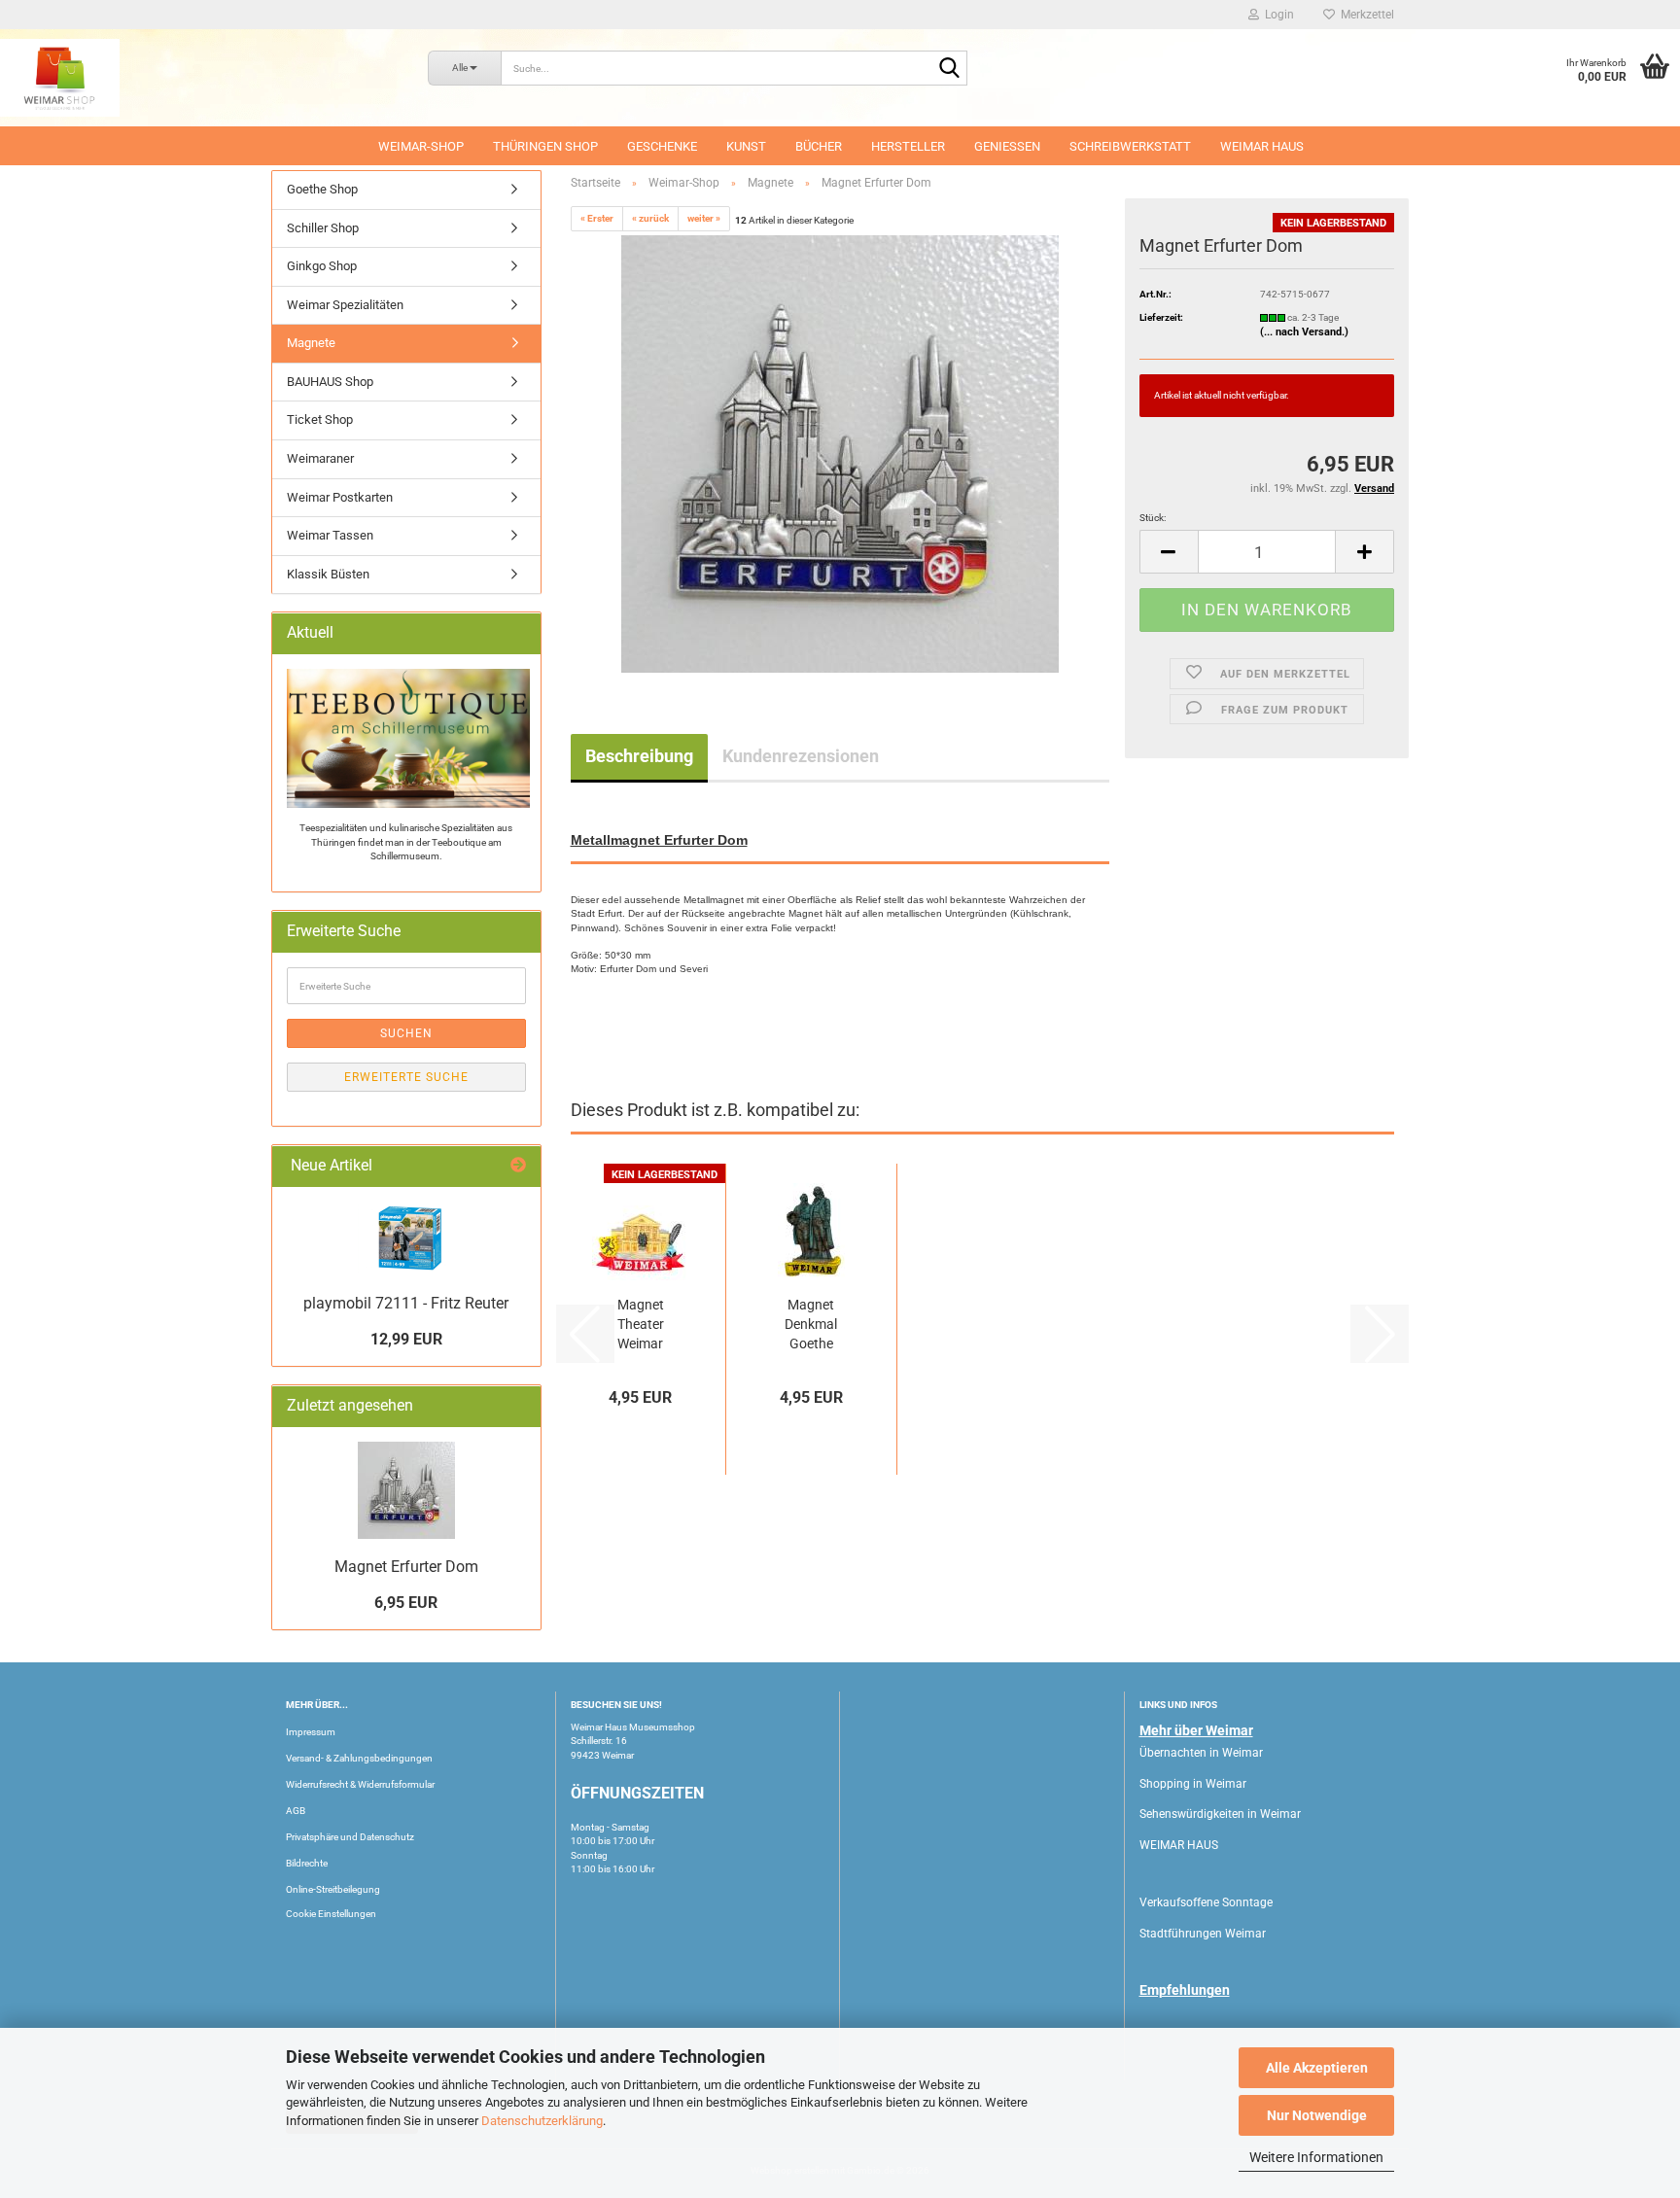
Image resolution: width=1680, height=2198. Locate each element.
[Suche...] (949, 69)
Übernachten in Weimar (1201, 1753)
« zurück (650, 218)
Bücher (819, 146)
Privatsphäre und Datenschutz (350, 1837)
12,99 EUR (406, 1339)
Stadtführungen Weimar (1203, 1934)
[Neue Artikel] (518, 1166)
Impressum (311, 1732)
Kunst (746, 146)
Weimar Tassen (330, 535)
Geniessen (1007, 146)
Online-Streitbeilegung (333, 1889)
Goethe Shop (322, 189)
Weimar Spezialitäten (345, 305)
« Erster (597, 218)
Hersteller (908, 146)
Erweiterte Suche (406, 1077)
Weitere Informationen (1316, 2157)
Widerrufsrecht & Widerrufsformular (360, 1784)
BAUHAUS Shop (330, 382)
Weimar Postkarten (340, 497)
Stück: (1153, 518)
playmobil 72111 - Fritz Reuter (406, 1303)
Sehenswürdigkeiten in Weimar (1220, 1814)
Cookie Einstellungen (331, 1914)
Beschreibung (639, 756)
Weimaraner (320, 458)
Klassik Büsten (328, 574)
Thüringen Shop (545, 146)
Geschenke (662, 146)
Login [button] (1277, 15)
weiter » (704, 218)
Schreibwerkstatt (1130, 146)
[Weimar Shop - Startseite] (199, 78)
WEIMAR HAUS (1262, 146)
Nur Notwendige (1317, 2115)
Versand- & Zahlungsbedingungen (359, 1758)
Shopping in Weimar (1193, 1784)
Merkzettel (1365, 15)
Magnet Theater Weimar (641, 1324)
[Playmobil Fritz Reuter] (406, 1238)
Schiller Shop (323, 228)
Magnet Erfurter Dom (406, 1567)
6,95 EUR (406, 1603)
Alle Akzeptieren (1317, 2068)
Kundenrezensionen (801, 756)
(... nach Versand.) (1304, 332)
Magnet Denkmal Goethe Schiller (811, 1325)
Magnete (311, 343)
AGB (296, 1811)
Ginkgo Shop (322, 266)
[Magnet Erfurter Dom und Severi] (840, 454)
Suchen (406, 1033)
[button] (1169, 552)
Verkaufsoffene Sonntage (1206, 1902)
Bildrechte (307, 1863)
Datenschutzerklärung (542, 2121)
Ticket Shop (320, 419)
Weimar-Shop (421, 146)
